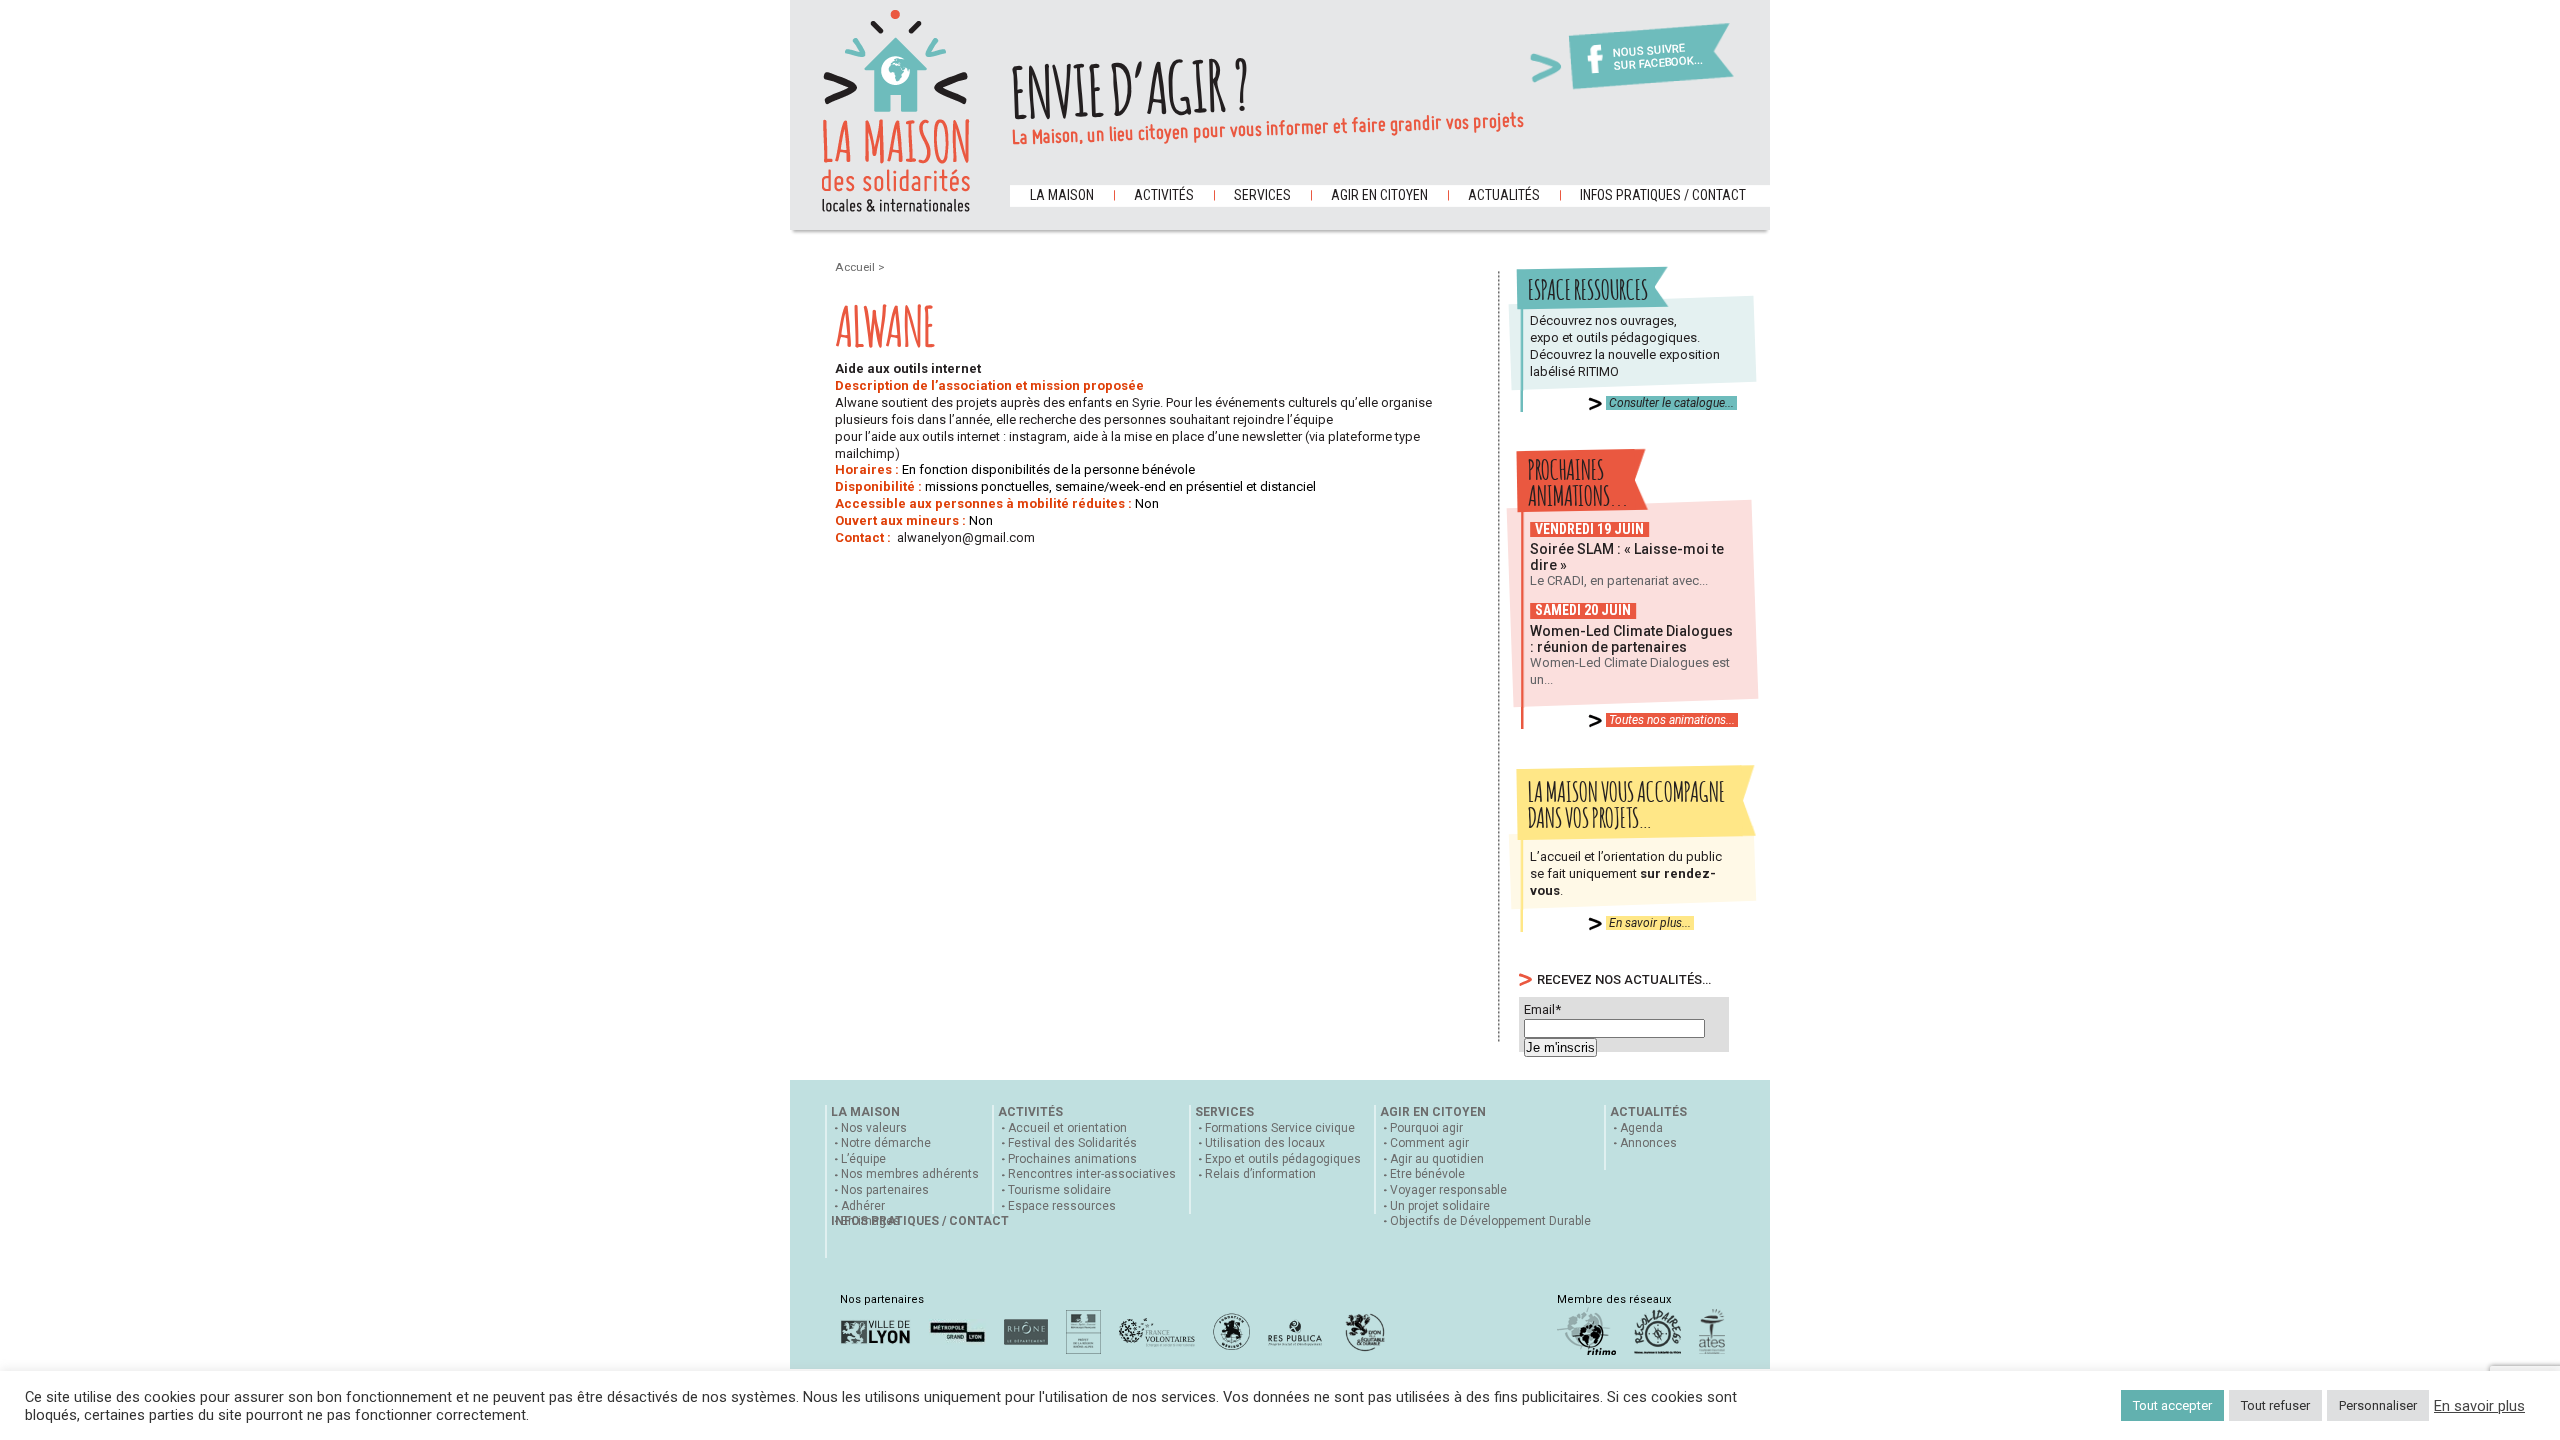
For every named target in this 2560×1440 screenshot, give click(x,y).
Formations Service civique (1280, 1128)
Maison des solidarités (896, 111)
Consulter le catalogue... (1671, 403)
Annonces (1648, 1143)
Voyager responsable (1448, 1190)
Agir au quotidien (1437, 1159)
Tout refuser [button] (2275, 1405)
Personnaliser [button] (2378, 1405)
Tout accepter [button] (2172, 1405)
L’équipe (863, 1159)
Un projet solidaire (1440, 1206)
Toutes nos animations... (1672, 720)
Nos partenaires (885, 1190)
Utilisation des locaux (1265, 1143)
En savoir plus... (1650, 923)
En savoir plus (2479, 1406)
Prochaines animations (1072, 1159)
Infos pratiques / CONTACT (1663, 195)
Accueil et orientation (1067, 1128)
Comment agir (1429, 1143)
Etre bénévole (1427, 1174)
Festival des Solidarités (1072, 1143)
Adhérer (863, 1206)
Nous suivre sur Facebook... (1658, 57)
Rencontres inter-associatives (1092, 1174)
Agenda (1641, 1128)
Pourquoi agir (1426, 1128)
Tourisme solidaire (1059, 1190)
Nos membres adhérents (910, 1174)
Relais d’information (1260, 1174)
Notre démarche (886, 1143)
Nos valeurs (874, 1128)
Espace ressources (1062, 1206)
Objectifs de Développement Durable (1490, 1221)
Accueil (856, 267)
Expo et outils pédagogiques (1283, 1159)
